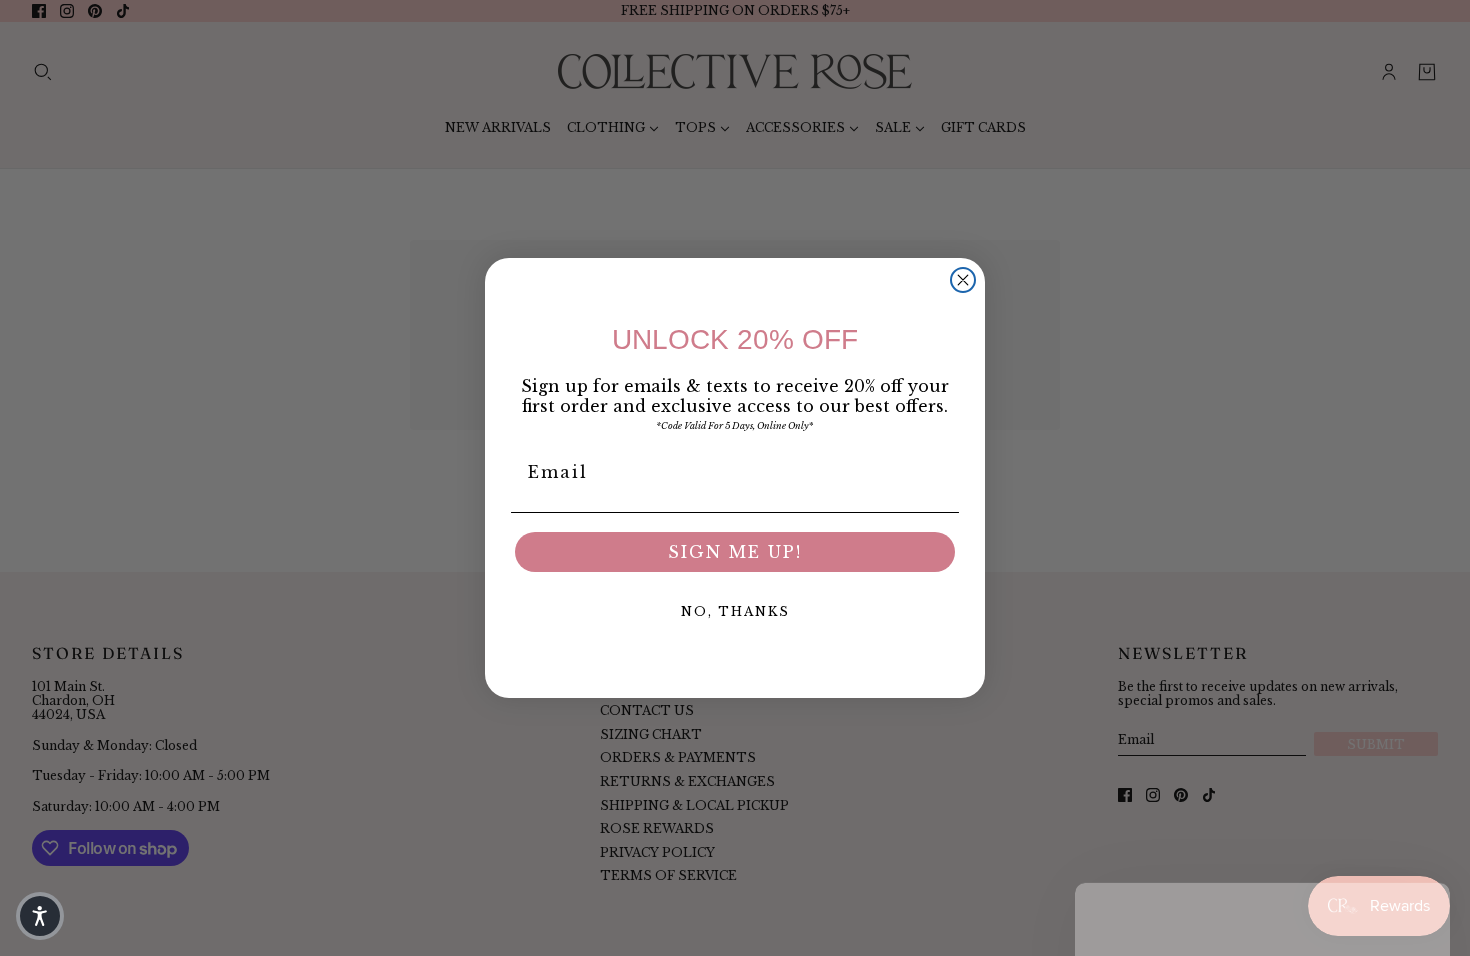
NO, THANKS (735, 611)
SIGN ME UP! (735, 552)
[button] (40, 916)
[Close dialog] (963, 280)
